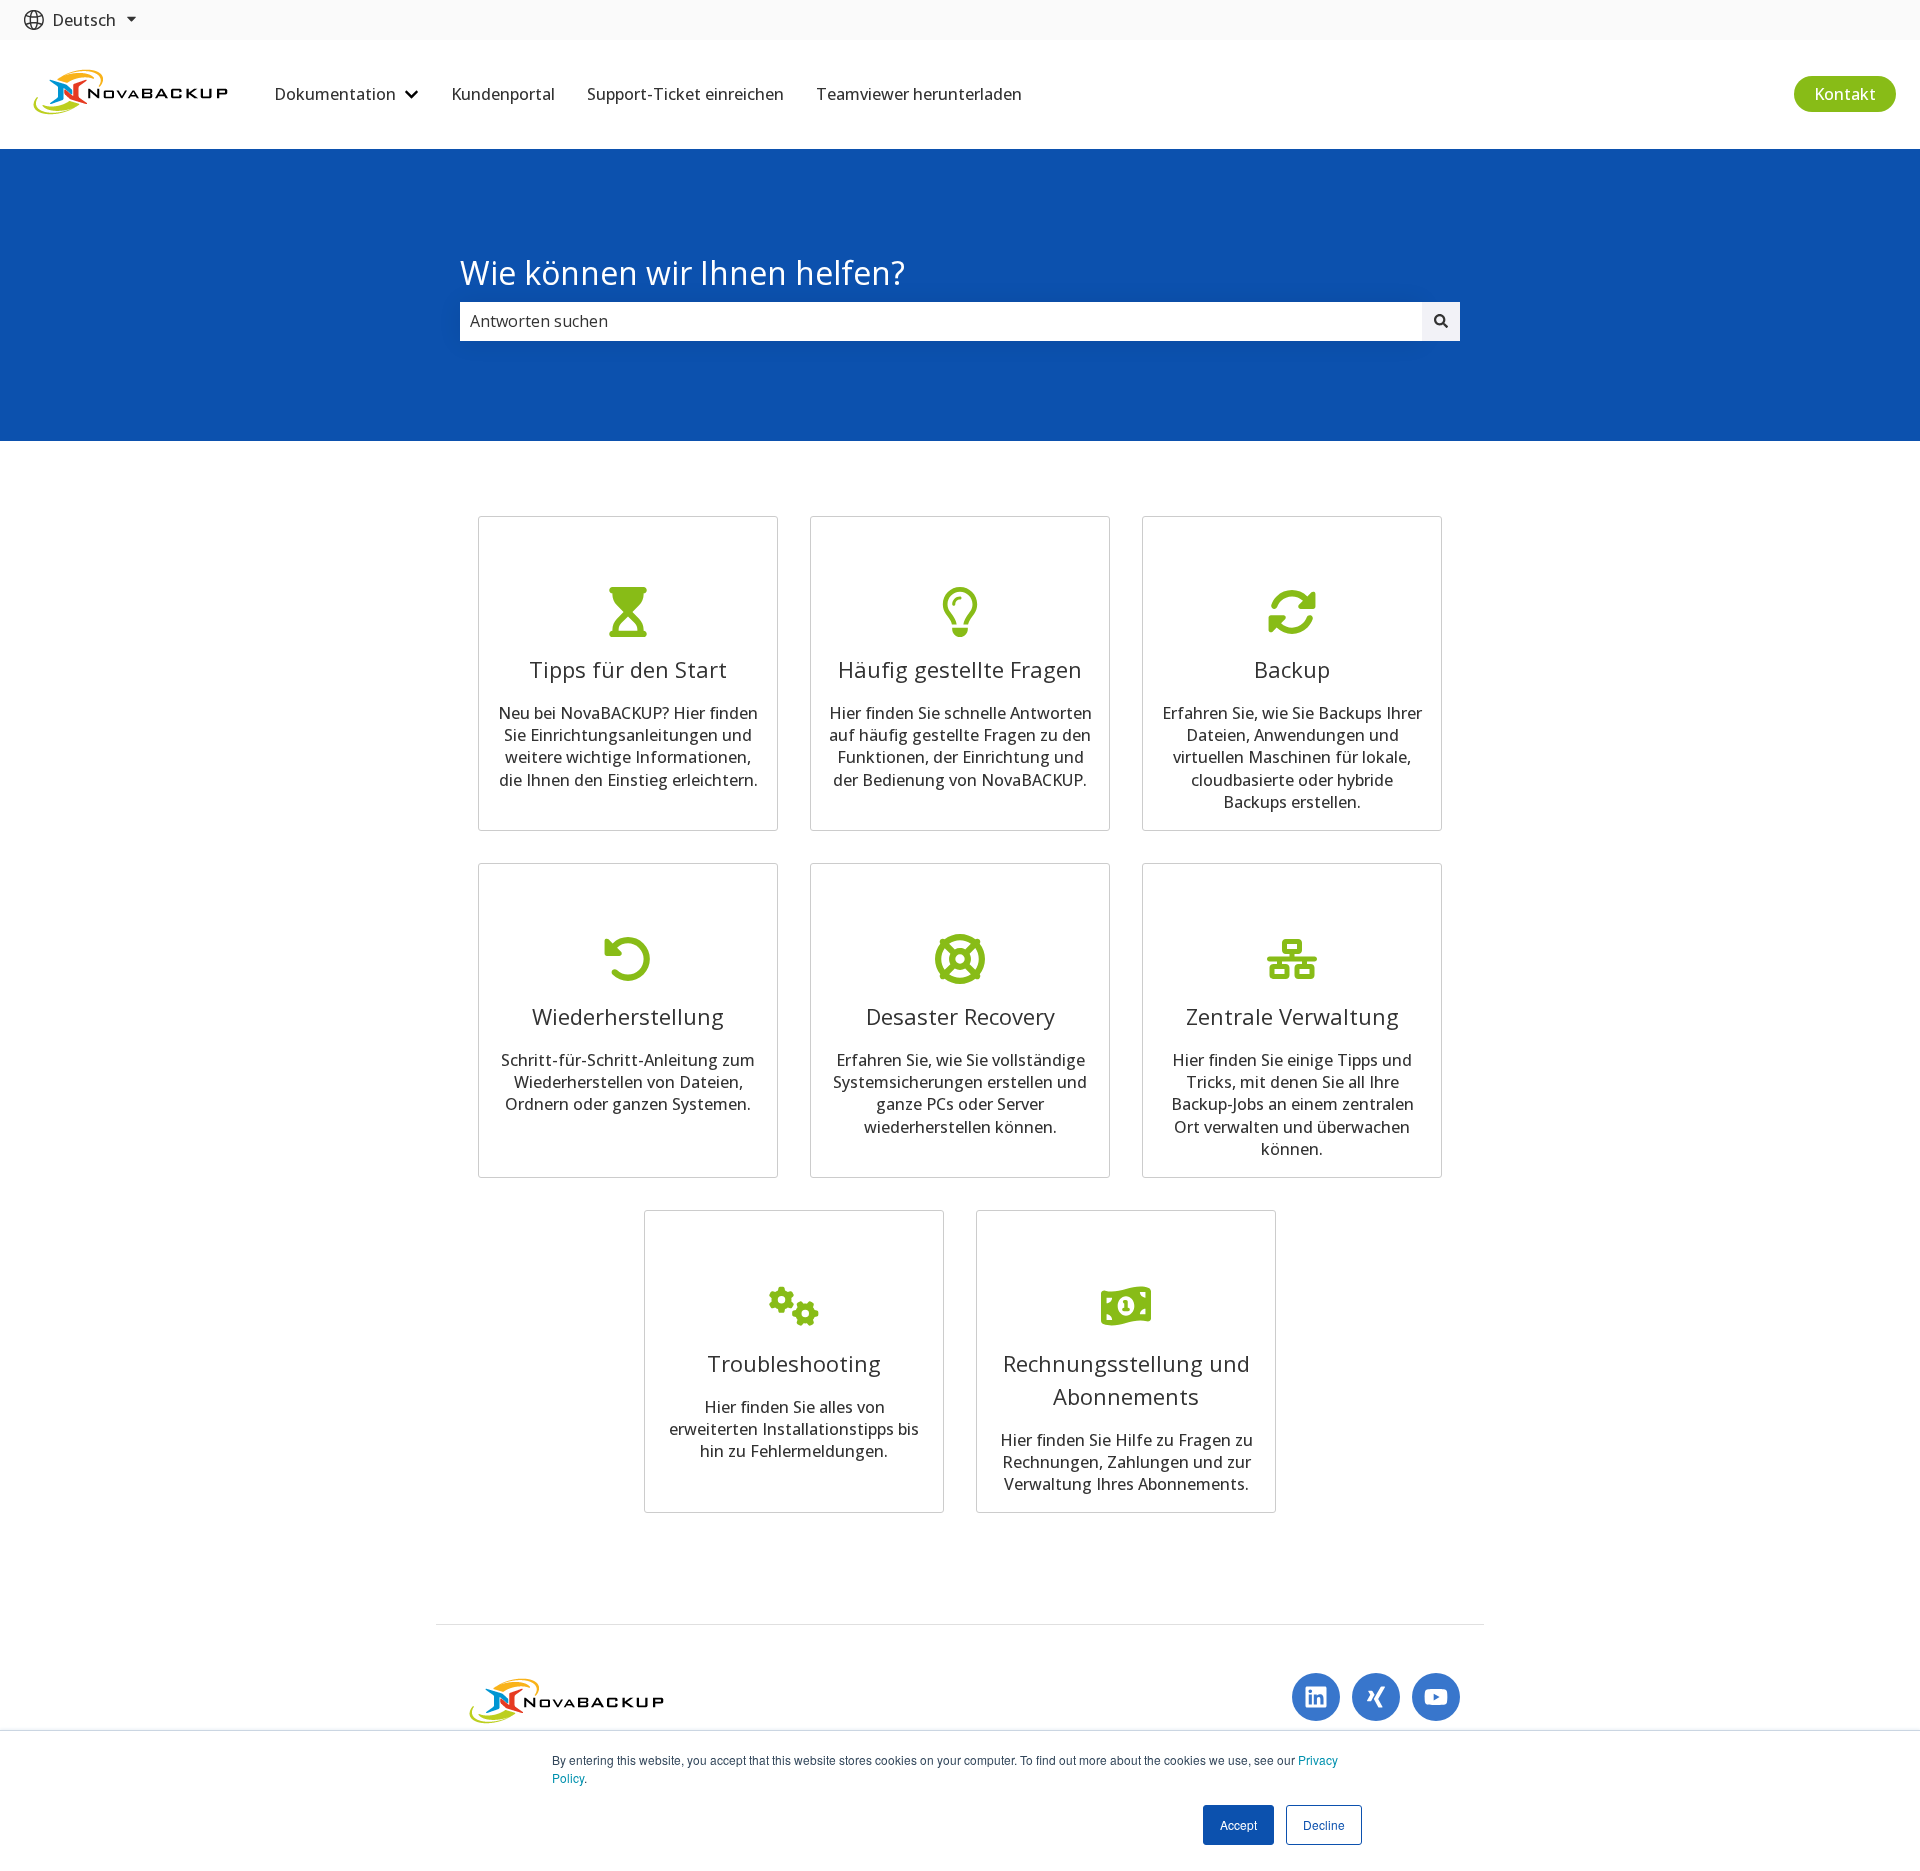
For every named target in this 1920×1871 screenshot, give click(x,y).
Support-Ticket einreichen (685, 94)
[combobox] (941, 321)
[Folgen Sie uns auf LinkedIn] (1316, 1697)
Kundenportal (503, 94)
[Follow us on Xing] (1376, 1697)
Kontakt (1845, 94)
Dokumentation (335, 94)
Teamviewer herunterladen (919, 94)
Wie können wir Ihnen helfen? (682, 272)
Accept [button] (1238, 1824)
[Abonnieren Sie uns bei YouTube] (1436, 1697)
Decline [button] (1324, 1824)
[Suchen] (1441, 321)
